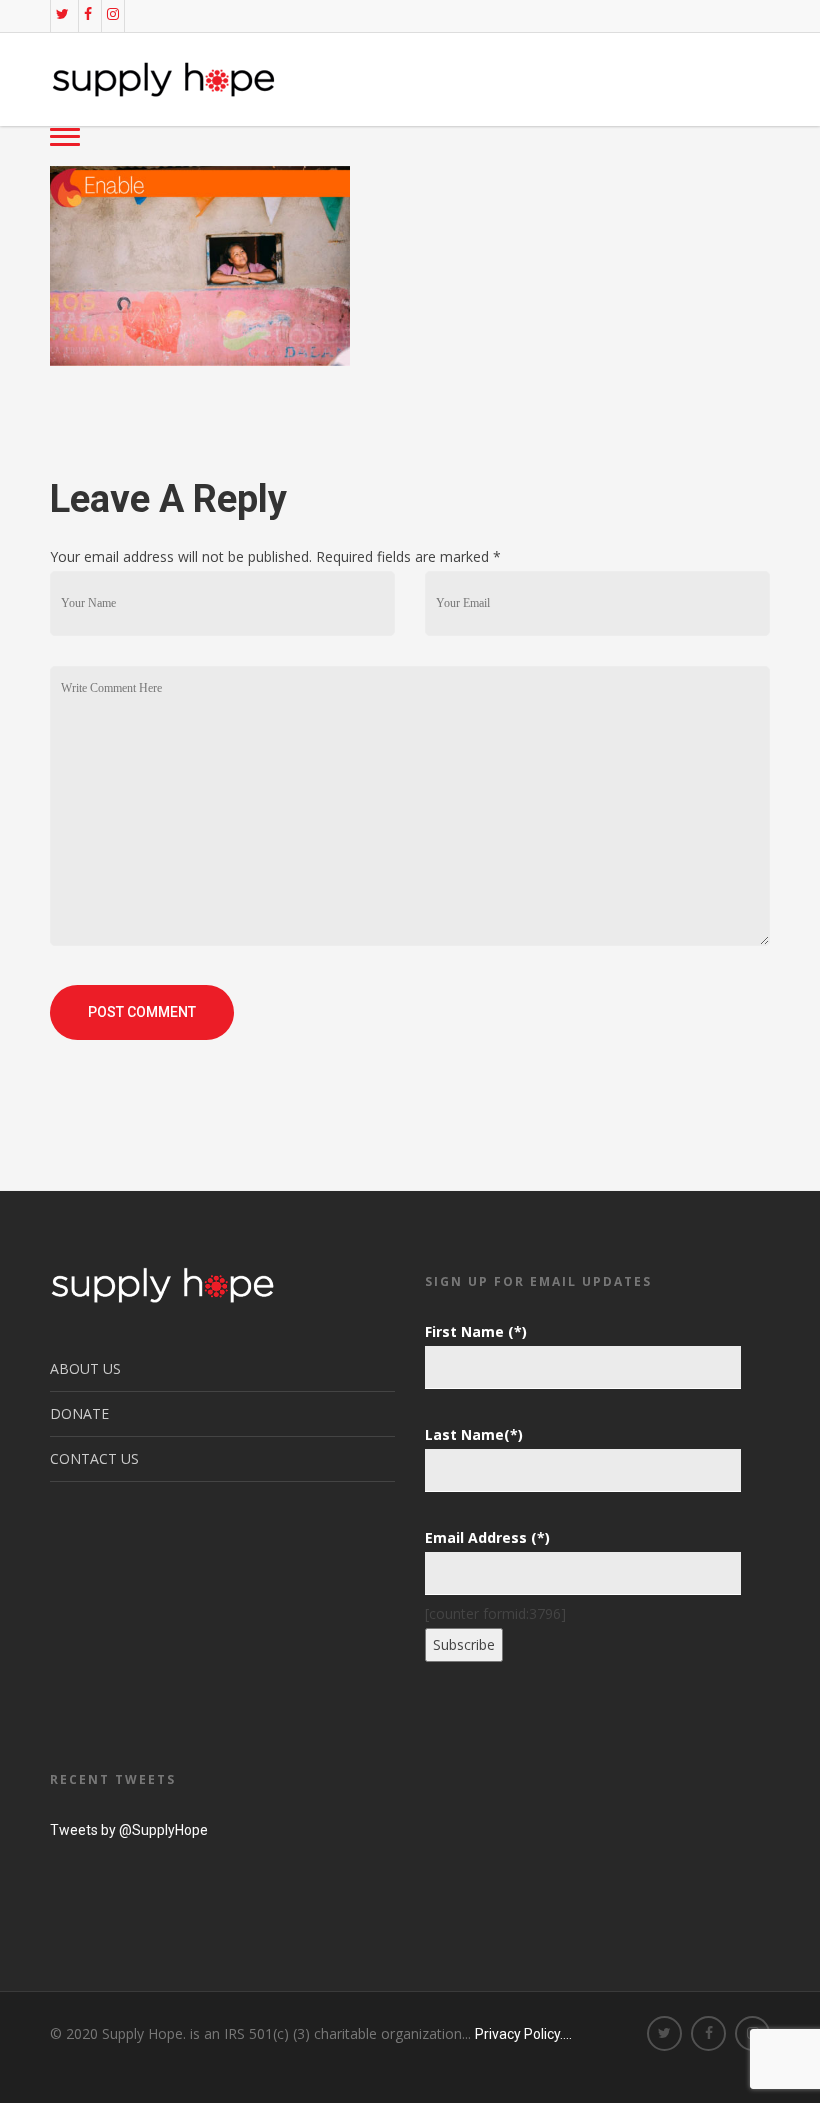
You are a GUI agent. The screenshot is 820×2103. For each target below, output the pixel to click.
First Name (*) (476, 1331)
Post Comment (142, 1012)
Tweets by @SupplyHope (129, 1830)
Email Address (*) (487, 1537)
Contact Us (94, 1458)
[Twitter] (62, 14)
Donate (79, 1413)
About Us (85, 1368)
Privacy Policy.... (523, 2034)
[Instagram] (113, 14)
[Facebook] (88, 14)
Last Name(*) (474, 1434)
